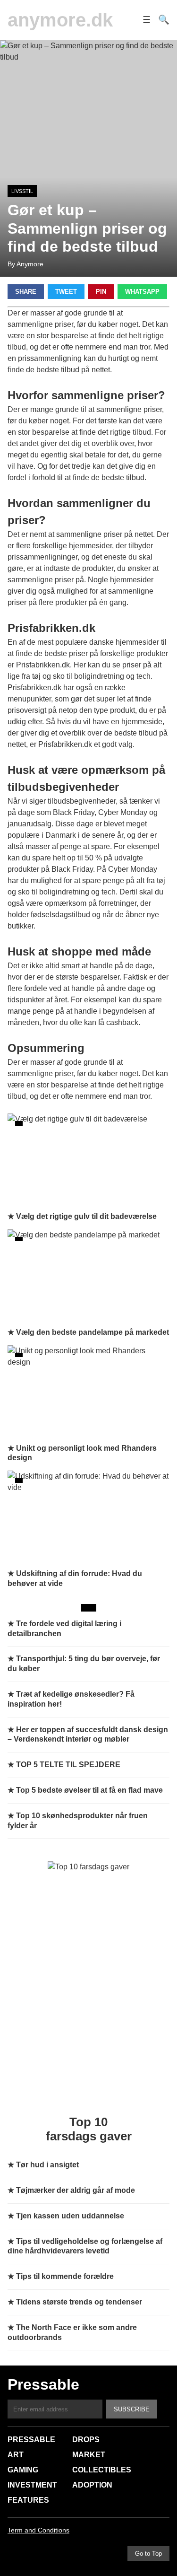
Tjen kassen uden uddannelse (70, 2216)
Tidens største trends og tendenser (79, 2302)
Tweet (66, 292)
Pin (101, 292)
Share (26, 292)
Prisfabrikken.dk (43, 665)
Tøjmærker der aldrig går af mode (76, 2190)
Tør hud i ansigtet (47, 2165)
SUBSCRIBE (132, 2409)
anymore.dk (60, 20)
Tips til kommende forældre (65, 2276)
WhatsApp (142, 292)
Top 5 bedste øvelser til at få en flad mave (89, 1790)
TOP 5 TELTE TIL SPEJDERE (68, 1765)
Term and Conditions (38, 2530)
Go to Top (148, 2554)
